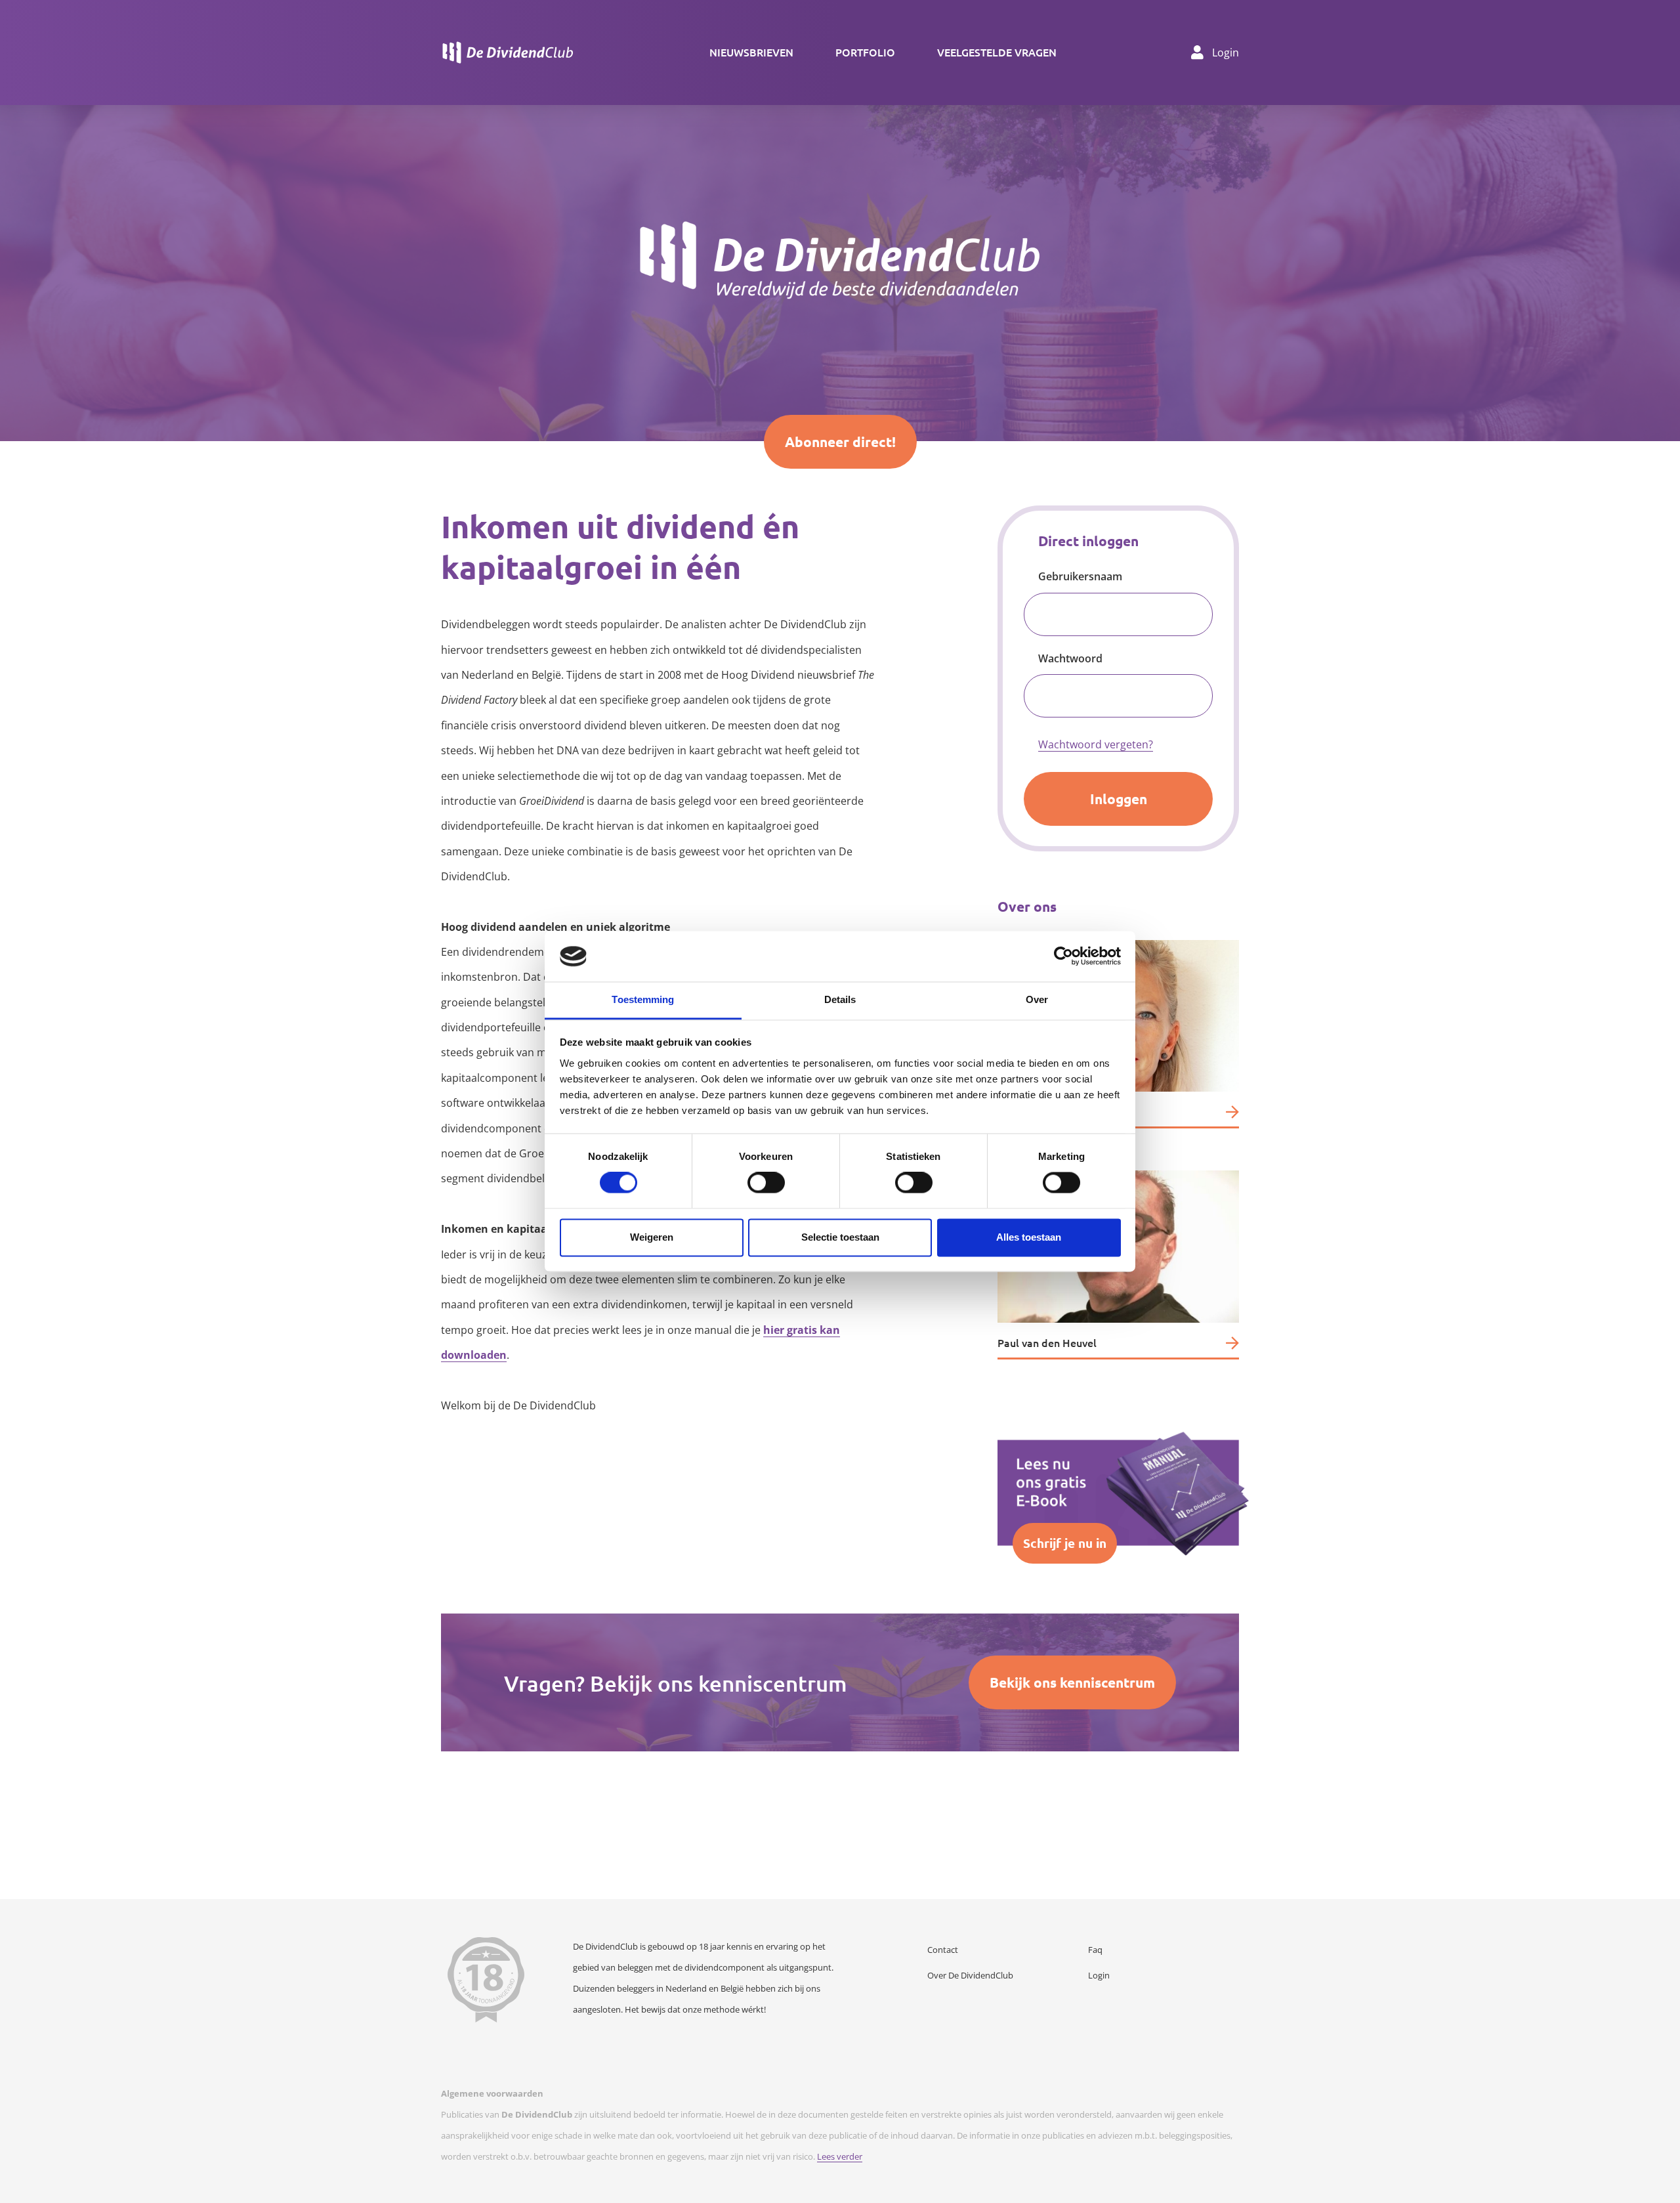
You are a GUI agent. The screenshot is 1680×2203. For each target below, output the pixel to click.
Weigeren (652, 1237)
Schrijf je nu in (1065, 1543)
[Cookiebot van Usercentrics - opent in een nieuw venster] (1063, 956)
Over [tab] (1037, 999)
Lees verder (840, 2156)
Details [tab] (840, 999)
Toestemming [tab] (643, 999)
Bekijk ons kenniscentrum (1072, 1682)
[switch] (766, 1183)
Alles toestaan (1029, 1237)
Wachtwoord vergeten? (1096, 744)
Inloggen (1119, 799)
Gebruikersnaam (1080, 576)
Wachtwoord (1070, 658)
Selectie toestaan (840, 1237)
